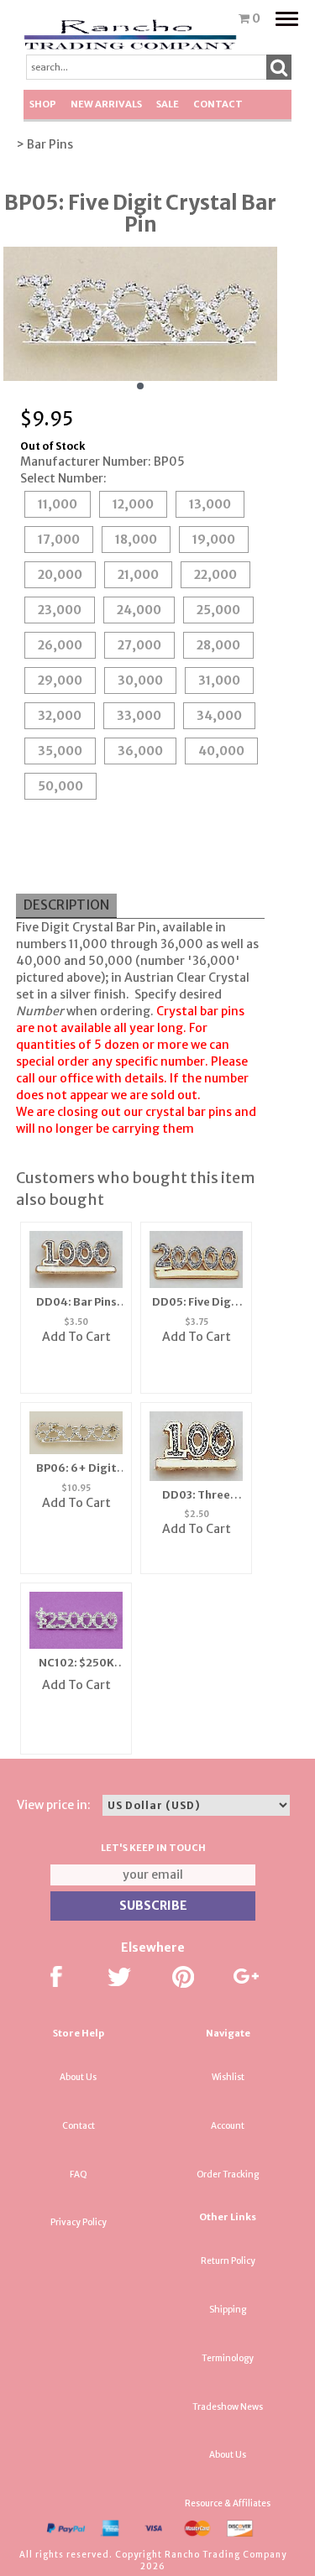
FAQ (79, 2174)
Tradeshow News (228, 2407)
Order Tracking (228, 2174)
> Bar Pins (45, 144)
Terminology (228, 2358)
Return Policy (228, 2261)
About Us (78, 2077)
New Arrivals (106, 104)
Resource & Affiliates (228, 2503)
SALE (168, 104)
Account (228, 2126)
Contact (218, 104)
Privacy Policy (79, 2222)
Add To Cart (76, 1337)
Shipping (228, 2310)
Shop (43, 104)
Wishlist (228, 2077)
